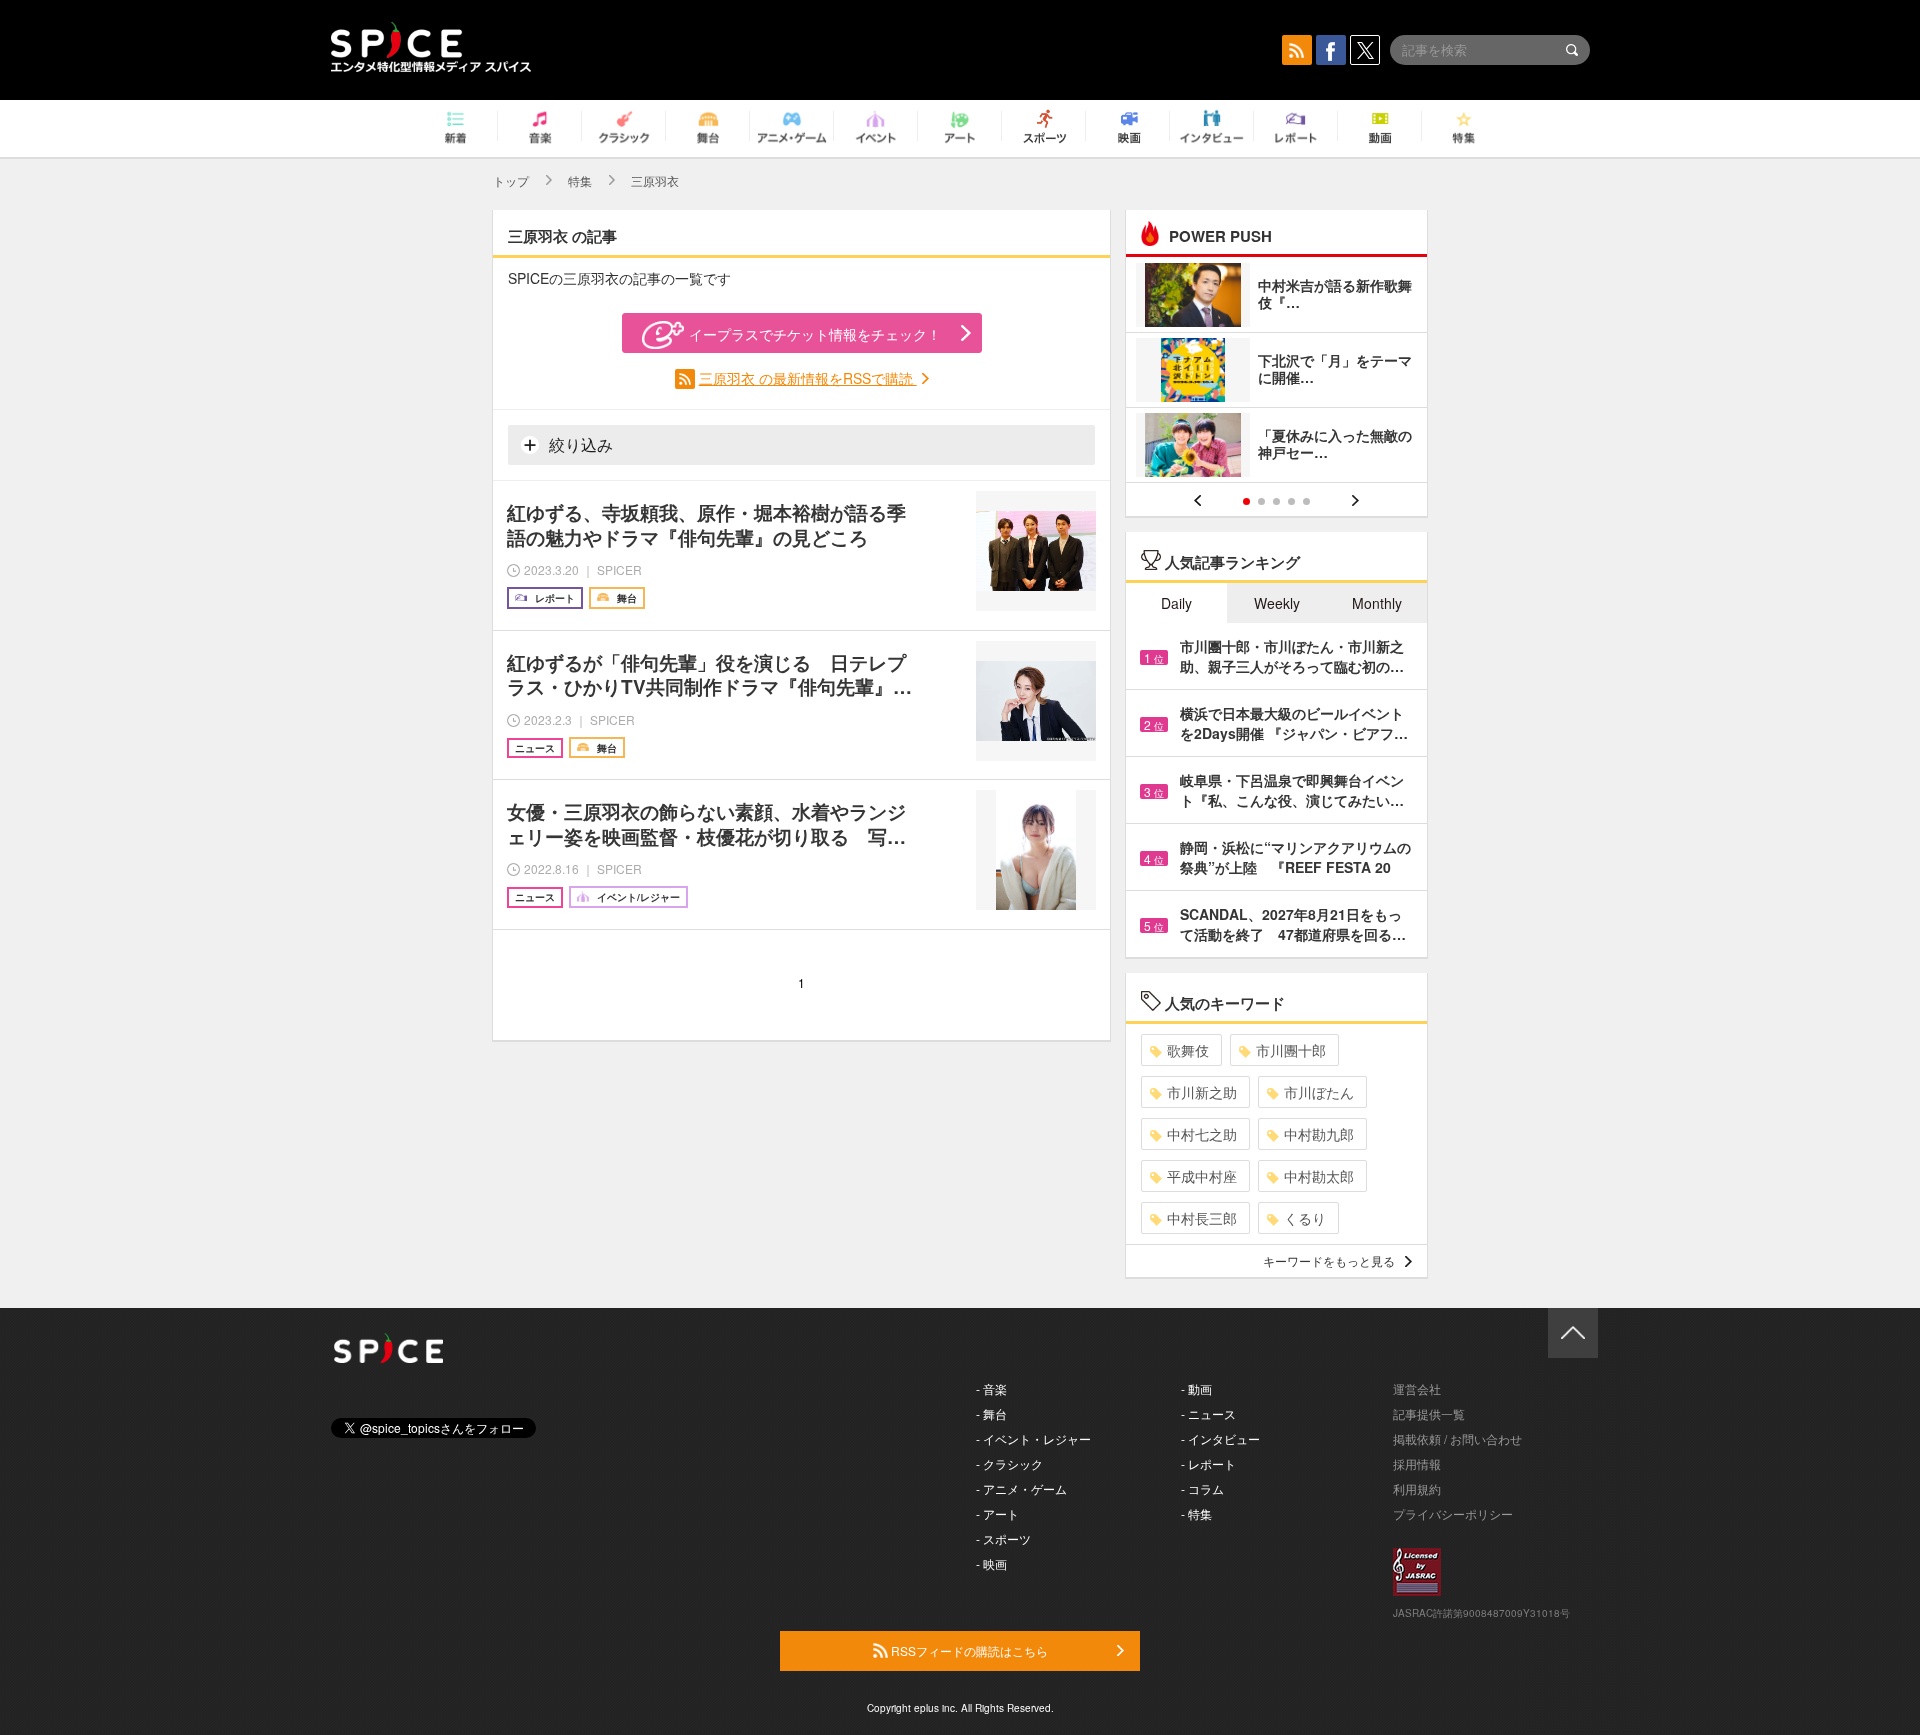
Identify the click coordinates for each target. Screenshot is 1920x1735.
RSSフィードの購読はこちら (968, 1650)
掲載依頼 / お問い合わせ (1457, 1438)
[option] (1276, 372)
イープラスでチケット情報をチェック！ (815, 334)
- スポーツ (1003, 1538)
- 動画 (1196, 1388)
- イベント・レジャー (1033, 1438)
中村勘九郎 (1319, 1134)
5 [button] (1306, 501)
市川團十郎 (1291, 1050)
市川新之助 (1202, 1092)
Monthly (1377, 603)
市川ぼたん (1319, 1092)
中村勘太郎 (1319, 1176)
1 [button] (1246, 501)
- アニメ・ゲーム (1021, 1488)
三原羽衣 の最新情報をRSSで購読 (808, 378)
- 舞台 (991, 1413)
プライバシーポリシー (1453, 1513)
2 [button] (1261, 501)
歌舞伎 (1188, 1050)
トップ (511, 180)
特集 (580, 180)
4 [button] (1291, 501)
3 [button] (1276, 501)
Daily (1176, 603)
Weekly (1277, 603)
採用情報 (1417, 1463)
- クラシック (1009, 1463)
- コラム (1202, 1488)
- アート (997, 1513)
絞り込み (579, 444)
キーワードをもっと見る (1329, 1260)
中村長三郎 (1202, 1218)
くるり (1305, 1218)
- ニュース (1208, 1413)
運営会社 (1417, 1388)
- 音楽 (991, 1388)
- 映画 (991, 1563)
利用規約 (1417, 1488)
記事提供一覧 (1429, 1413)
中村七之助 (1202, 1134)
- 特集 (1196, 1513)
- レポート (1208, 1463)
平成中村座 (1202, 1176)
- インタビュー (1220, 1438)
